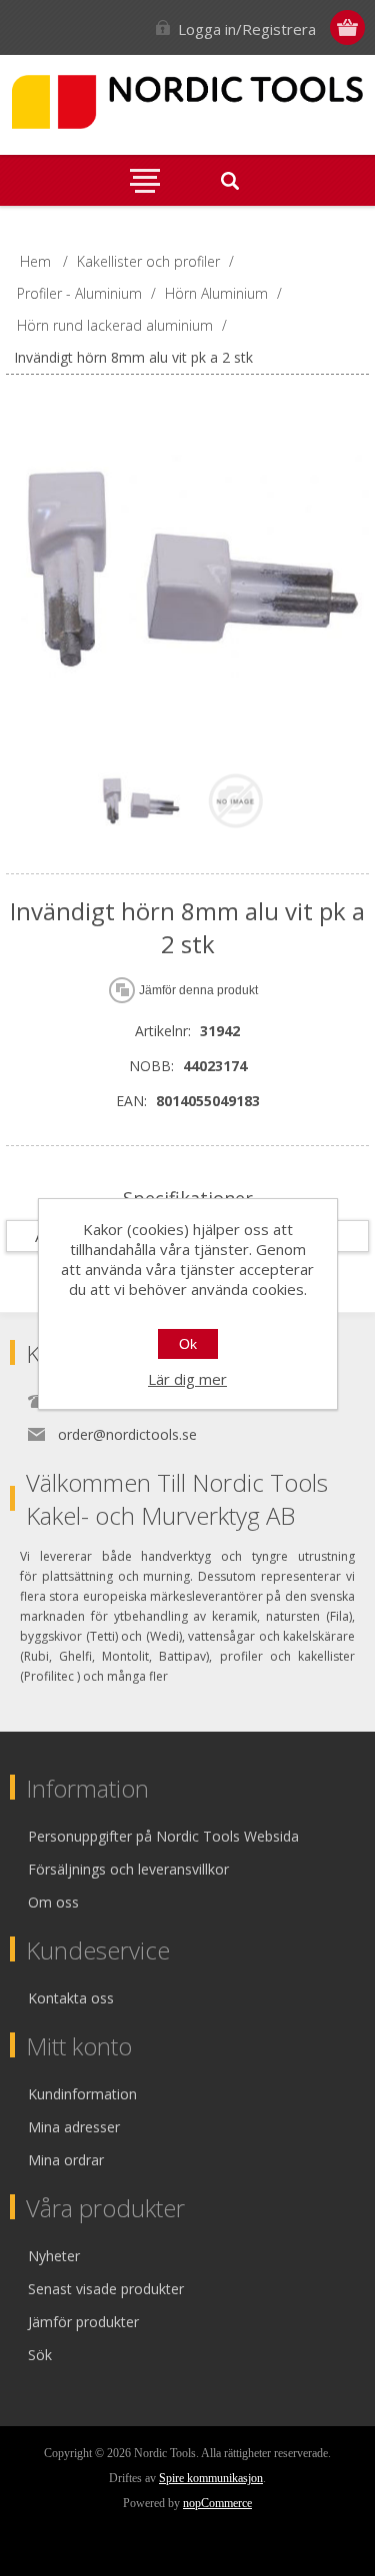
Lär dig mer (187, 1379)
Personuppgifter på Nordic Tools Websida (163, 1836)
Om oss (53, 1902)
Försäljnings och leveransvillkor (128, 1869)
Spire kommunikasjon (211, 2478)
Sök (40, 2355)
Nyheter (54, 2256)
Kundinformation (82, 2094)
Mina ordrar (66, 2160)
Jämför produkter (83, 2322)
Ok (188, 1344)
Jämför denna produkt (198, 990)
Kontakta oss (71, 1998)
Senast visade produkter (106, 2289)
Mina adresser (74, 2127)
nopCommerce (217, 2503)
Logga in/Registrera (247, 29)
